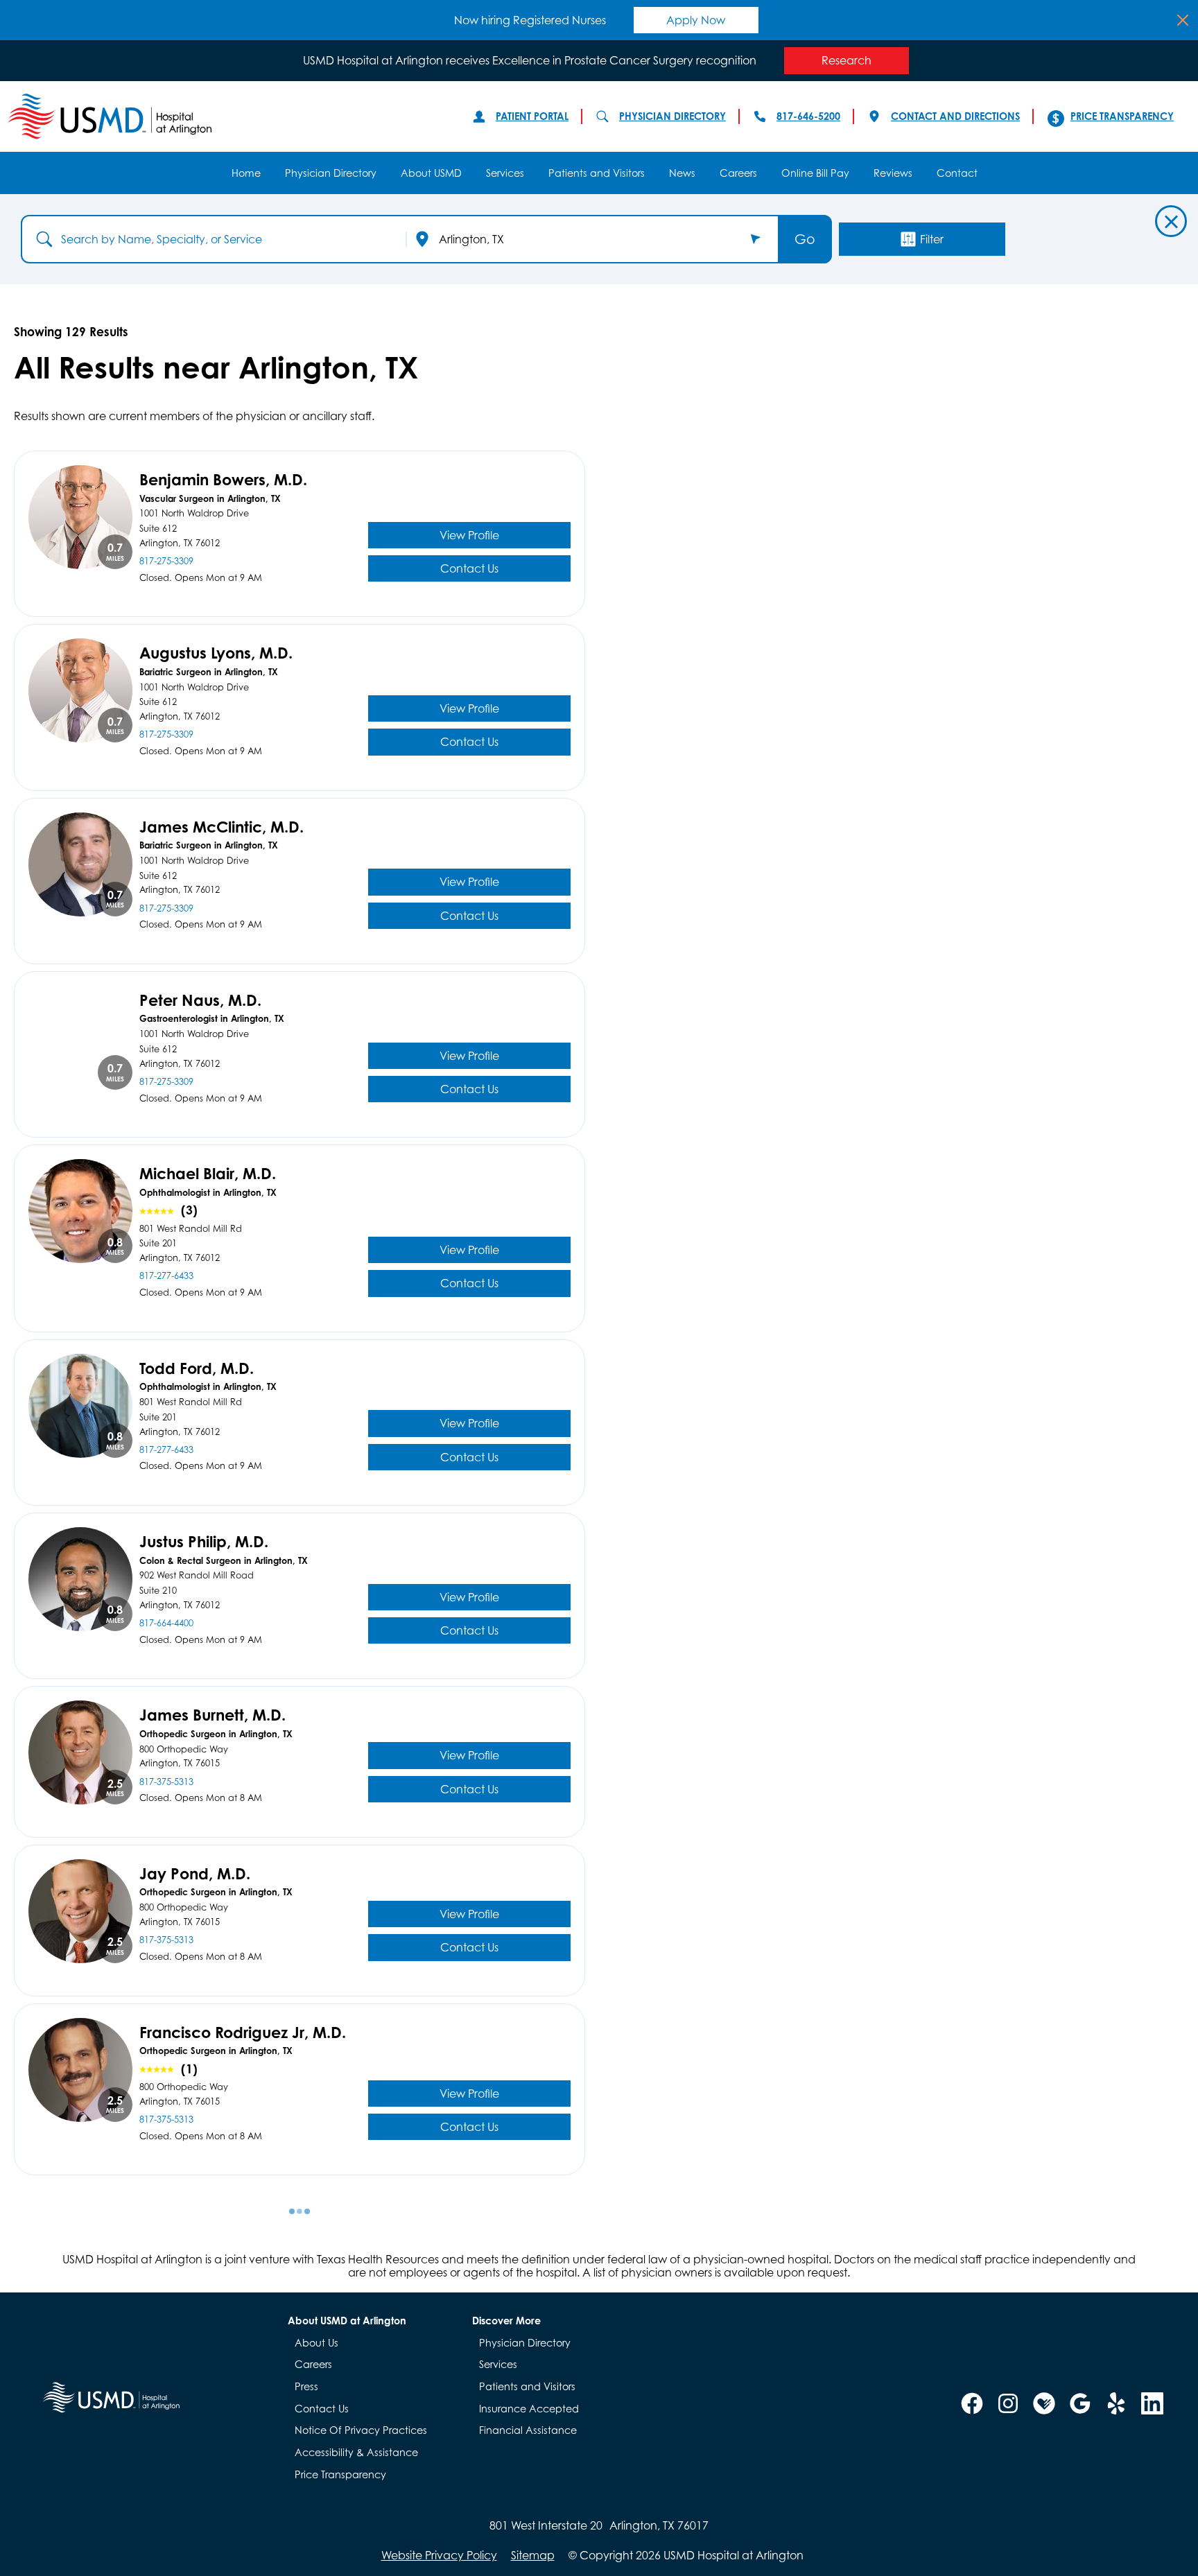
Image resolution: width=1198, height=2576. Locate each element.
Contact (957, 173)
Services (505, 173)
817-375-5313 (166, 1782)
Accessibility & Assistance (356, 2452)
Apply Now (696, 20)
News (682, 173)
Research (847, 60)
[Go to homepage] (226, 116)
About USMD (431, 173)
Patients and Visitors (597, 173)
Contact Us (469, 568)
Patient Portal (532, 116)
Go (805, 239)
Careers (738, 173)
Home (246, 173)
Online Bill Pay (815, 173)
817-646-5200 (808, 116)
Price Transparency (1122, 116)
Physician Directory (672, 116)
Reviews (893, 173)
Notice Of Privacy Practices (361, 2430)
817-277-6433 (166, 1276)
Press (306, 2386)
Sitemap (533, 2555)
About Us (316, 2343)
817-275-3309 (166, 562)
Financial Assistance (528, 2430)
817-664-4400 (166, 1624)
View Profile (469, 535)
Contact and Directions (955, 116)
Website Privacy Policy (439, 2555)
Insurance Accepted (529, 2409)
